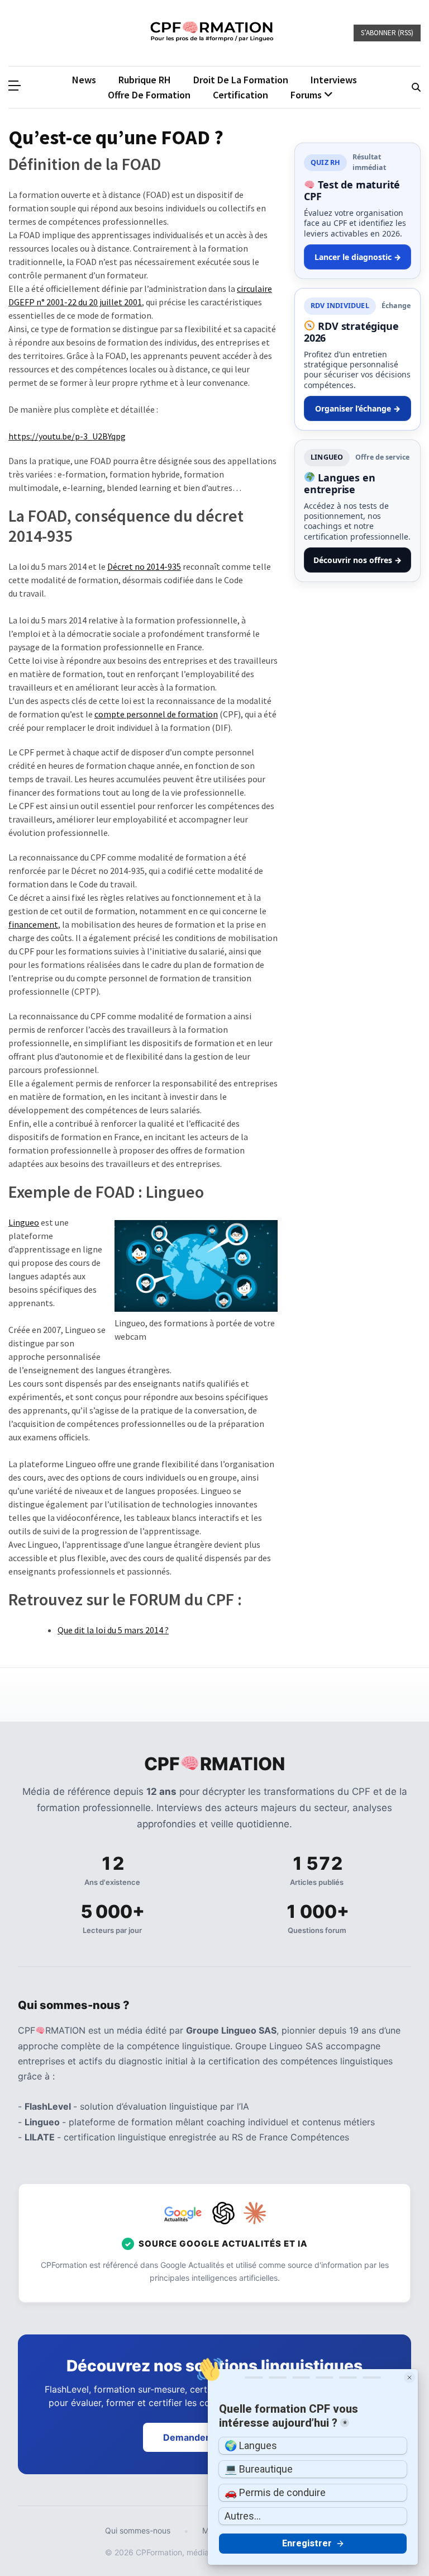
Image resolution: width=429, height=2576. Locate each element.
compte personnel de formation (156, 714)
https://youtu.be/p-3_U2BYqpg (67, 436)
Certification (240, 95)
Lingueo (24, 1222)
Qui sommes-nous (138, 2530)
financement (33, 924)
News (84, 80)
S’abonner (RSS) (387, 33)
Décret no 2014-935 (144, 566)
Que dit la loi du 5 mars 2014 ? (113, 1630)
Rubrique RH (145, 80)
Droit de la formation (241, 80)
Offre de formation (149, 95)
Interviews (334, 80)
